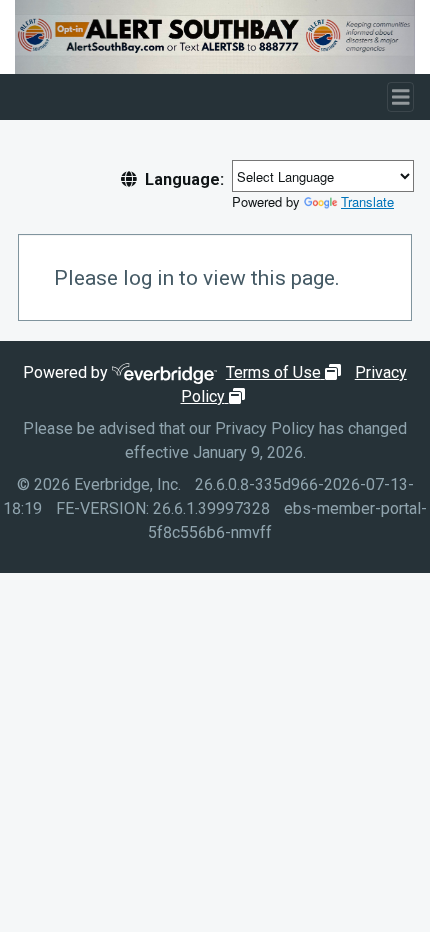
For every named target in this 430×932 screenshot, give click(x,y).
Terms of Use (286, 372)
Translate (367, 201)
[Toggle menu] (401, 97)
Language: (184, 179)
